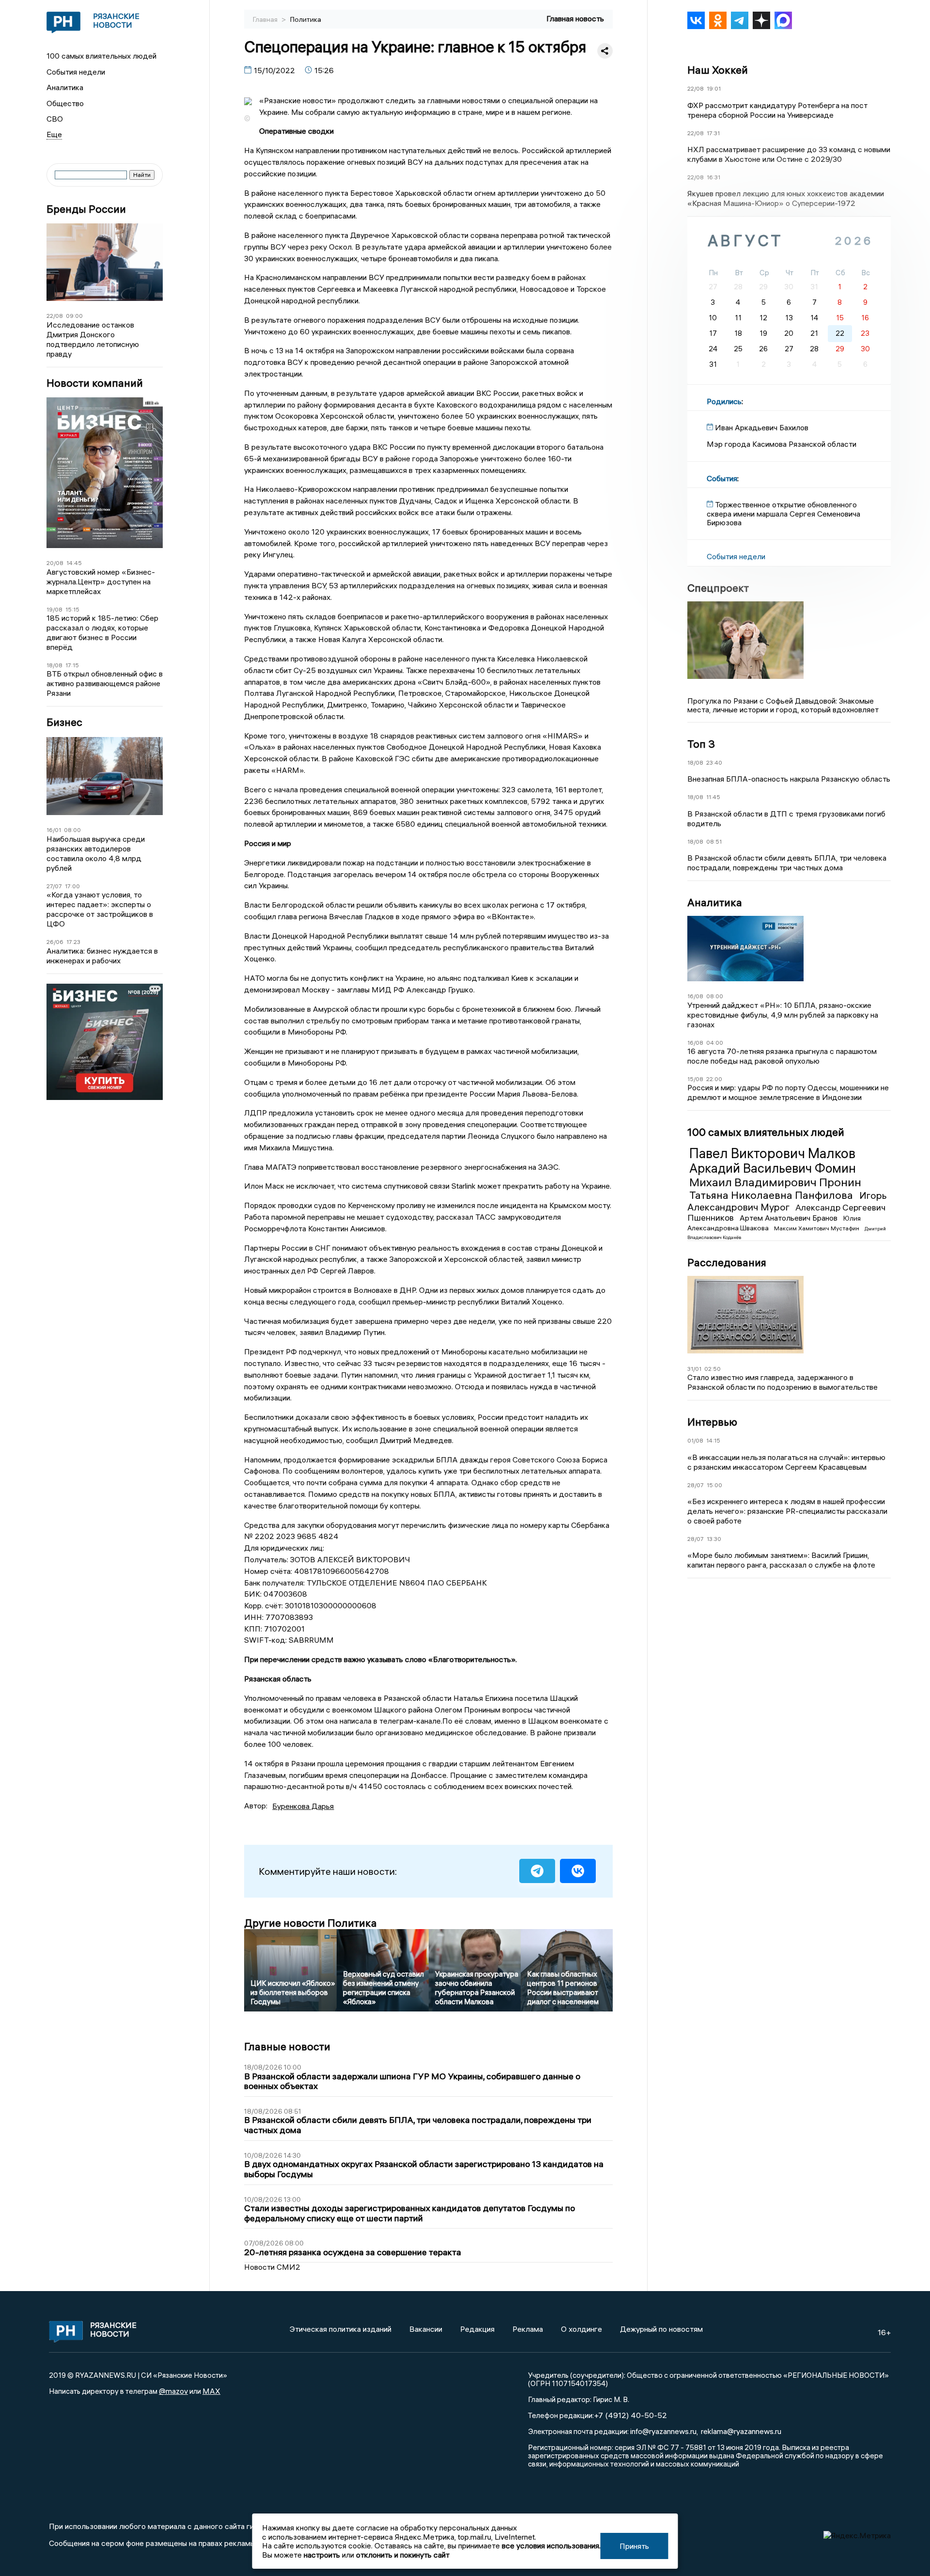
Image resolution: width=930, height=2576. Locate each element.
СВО (55, 119)
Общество (65, 103)
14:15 (713, 1440)
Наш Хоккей (718, 70)
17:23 (73, 942)
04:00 (715, 1043)
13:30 (714, 1539)
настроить (322, 2555)
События (722, 478)
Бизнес (64, 722)
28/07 (696, 1485)
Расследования (727, 1262)
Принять (634, 2546)
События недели (76, 72)
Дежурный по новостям (661, 2329)
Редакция (477, 2329)
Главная (266, 19)
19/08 (54, 609)
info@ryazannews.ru (663, 2431)
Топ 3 (701, 744)
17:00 (72, 886)
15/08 (695, 1079)
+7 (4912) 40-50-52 (630, 2415)
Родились (724, 401)
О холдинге (581, 2329)
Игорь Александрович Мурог (787, 1201)
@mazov (173, 2391)
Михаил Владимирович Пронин (775, 1182)
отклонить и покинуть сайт (403, 2555)
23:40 (714, 762)
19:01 (714, 88)
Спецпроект (718, 588)
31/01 (694, 1369)
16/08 (695, 996)
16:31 (713, 177)
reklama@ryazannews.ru (741, 2431)
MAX (211, 2391)
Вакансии (426, 2329)
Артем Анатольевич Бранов (790, 1218)
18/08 (54, 665)
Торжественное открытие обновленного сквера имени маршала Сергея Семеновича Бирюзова (783, 513)
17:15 (72, 665)
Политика (306, 19)
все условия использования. (551, 2545)
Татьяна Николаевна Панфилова (772, 1195)
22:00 (714, 1079)
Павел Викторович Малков (772, 1153)
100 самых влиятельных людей (101, 56)
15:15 (72, 609)
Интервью (712, 1422)
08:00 (72, 830)
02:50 (713, 1369)
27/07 (54, 886)
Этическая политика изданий (341, 2329)
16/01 (54, 830)
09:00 (74, 316)
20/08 (55, 563)
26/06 (55, 942)
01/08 (695, 1440)
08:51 (714, 841)
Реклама (528, 2329)
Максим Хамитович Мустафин (817, 1228)
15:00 (714, 1485)
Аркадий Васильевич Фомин (773, 1168)
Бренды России (86, 209)
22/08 (55, 316)
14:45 (74, 563)
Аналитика (65, 87)
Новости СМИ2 (272, 2267)
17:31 (713, 133)
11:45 (713, 797)
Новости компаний (95, 383)
